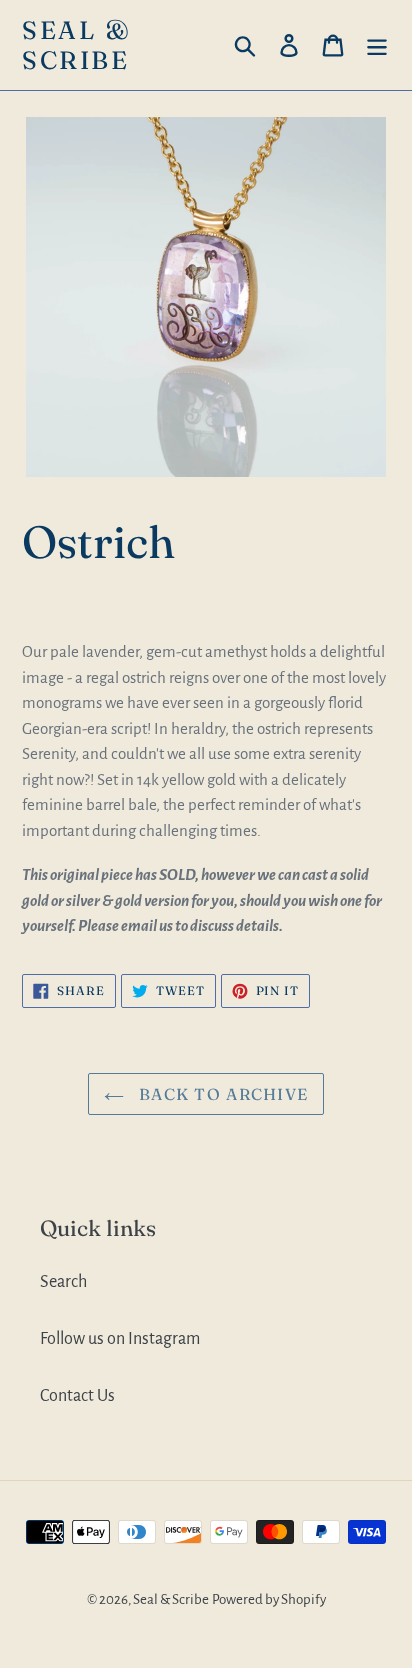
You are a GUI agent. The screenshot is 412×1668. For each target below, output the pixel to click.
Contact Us (77, 1396)
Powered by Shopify (269, 1599)
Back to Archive (221, 1094)
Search (63, 1282)
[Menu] (377, 45)
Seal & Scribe (76, 45)
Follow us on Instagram (120, 1339)
